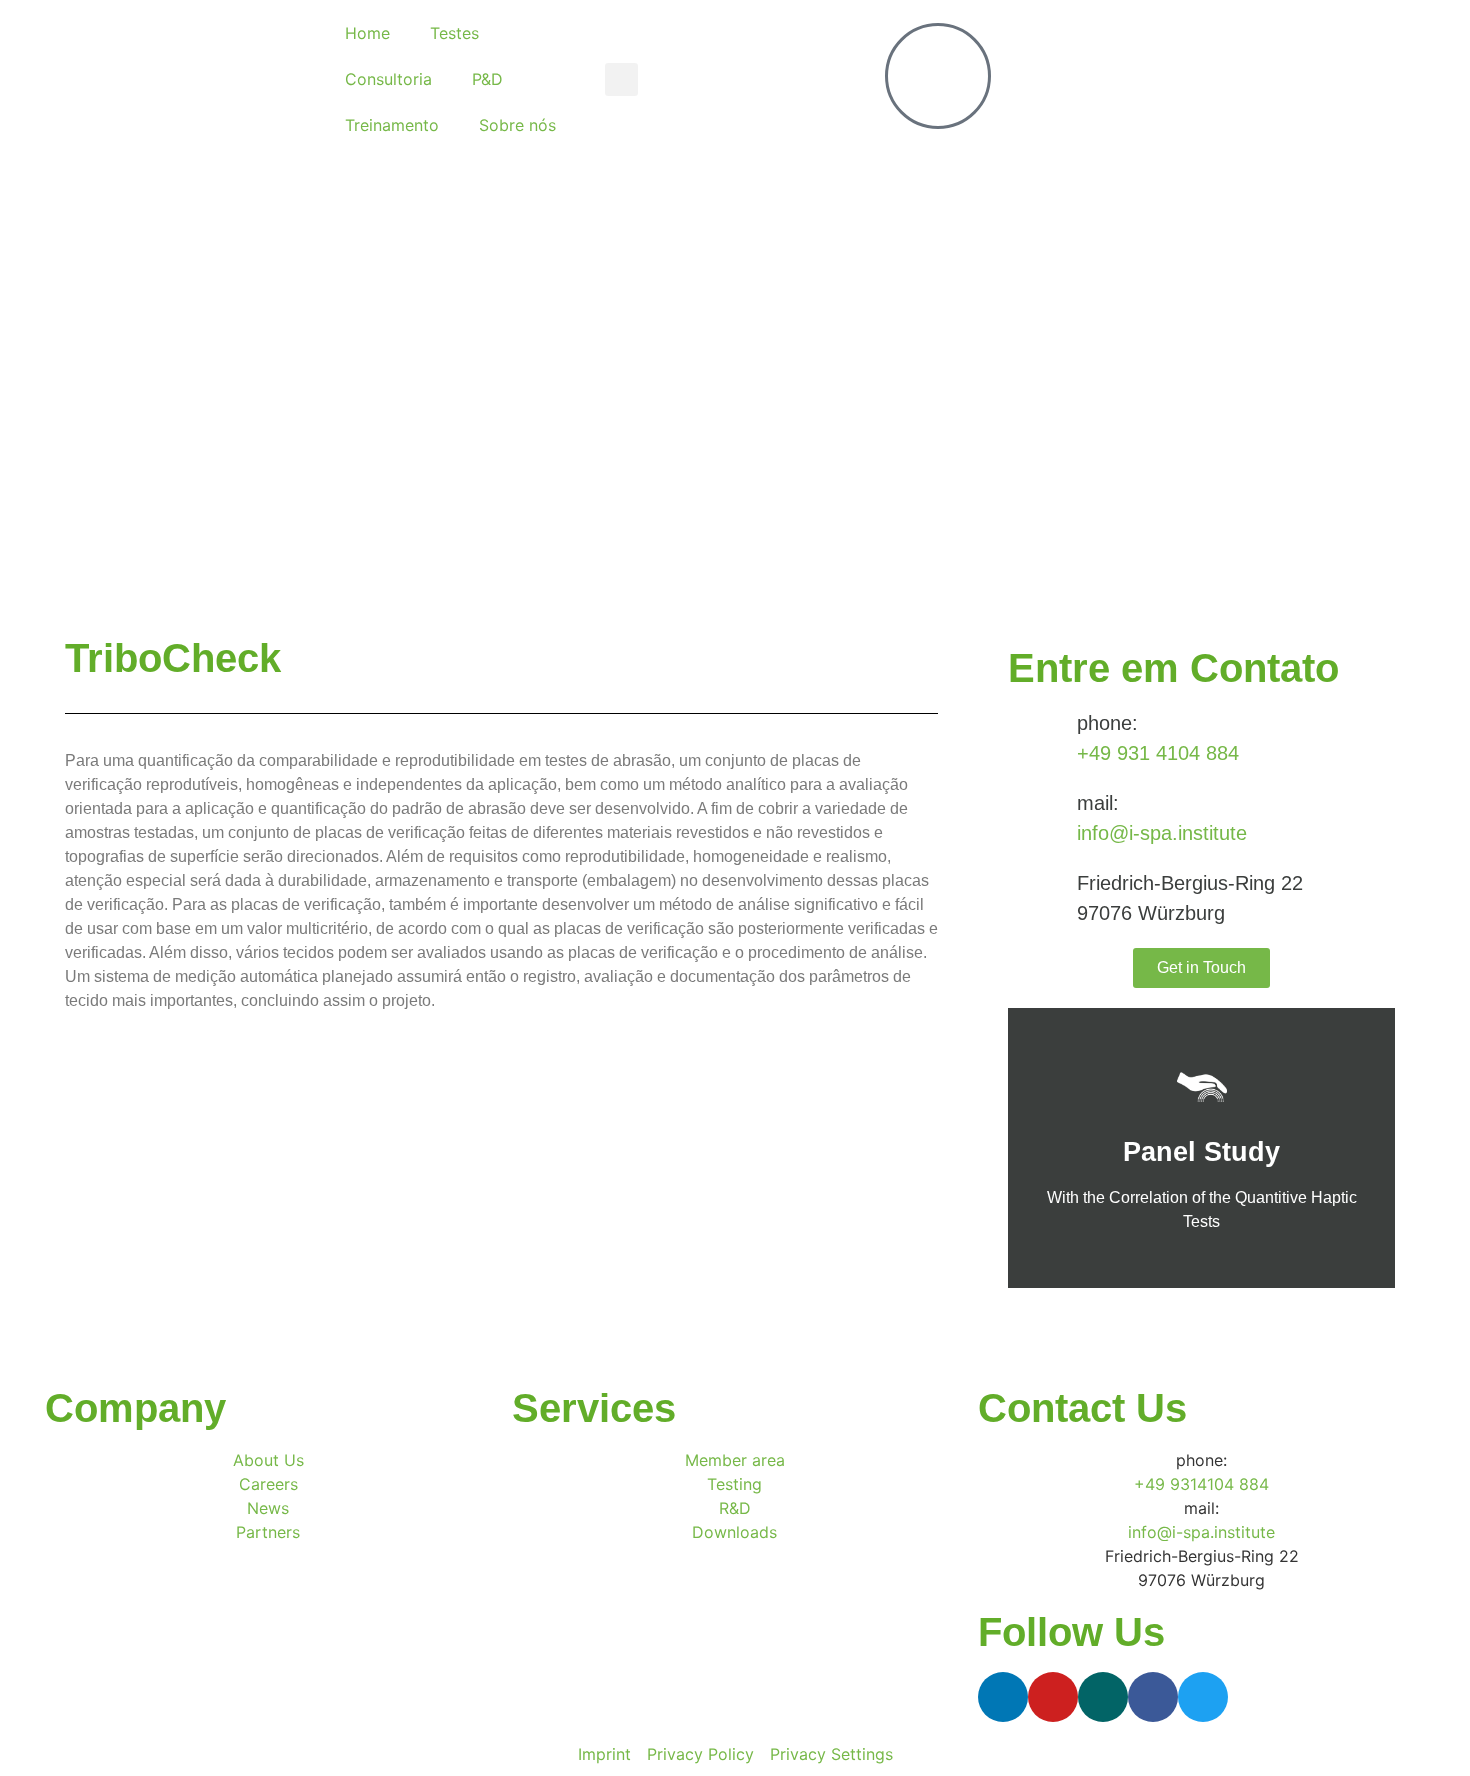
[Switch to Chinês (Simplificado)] (1268, 79)
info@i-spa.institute (1162, 833)
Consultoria (388, 79)
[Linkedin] (1003, 1697)
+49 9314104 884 (1201, 1484)
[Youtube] (1053, 1697)
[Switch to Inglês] (1192, 79)
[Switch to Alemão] (1230, 79)
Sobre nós (517, 125)
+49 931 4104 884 (1158, 753)
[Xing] (1103, 1697)
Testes (454, 33)
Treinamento (392, 125)
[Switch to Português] (1344, 79)
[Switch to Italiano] (1306, 79)
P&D (487, 79)
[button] (621, 79)
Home (367, 33)
